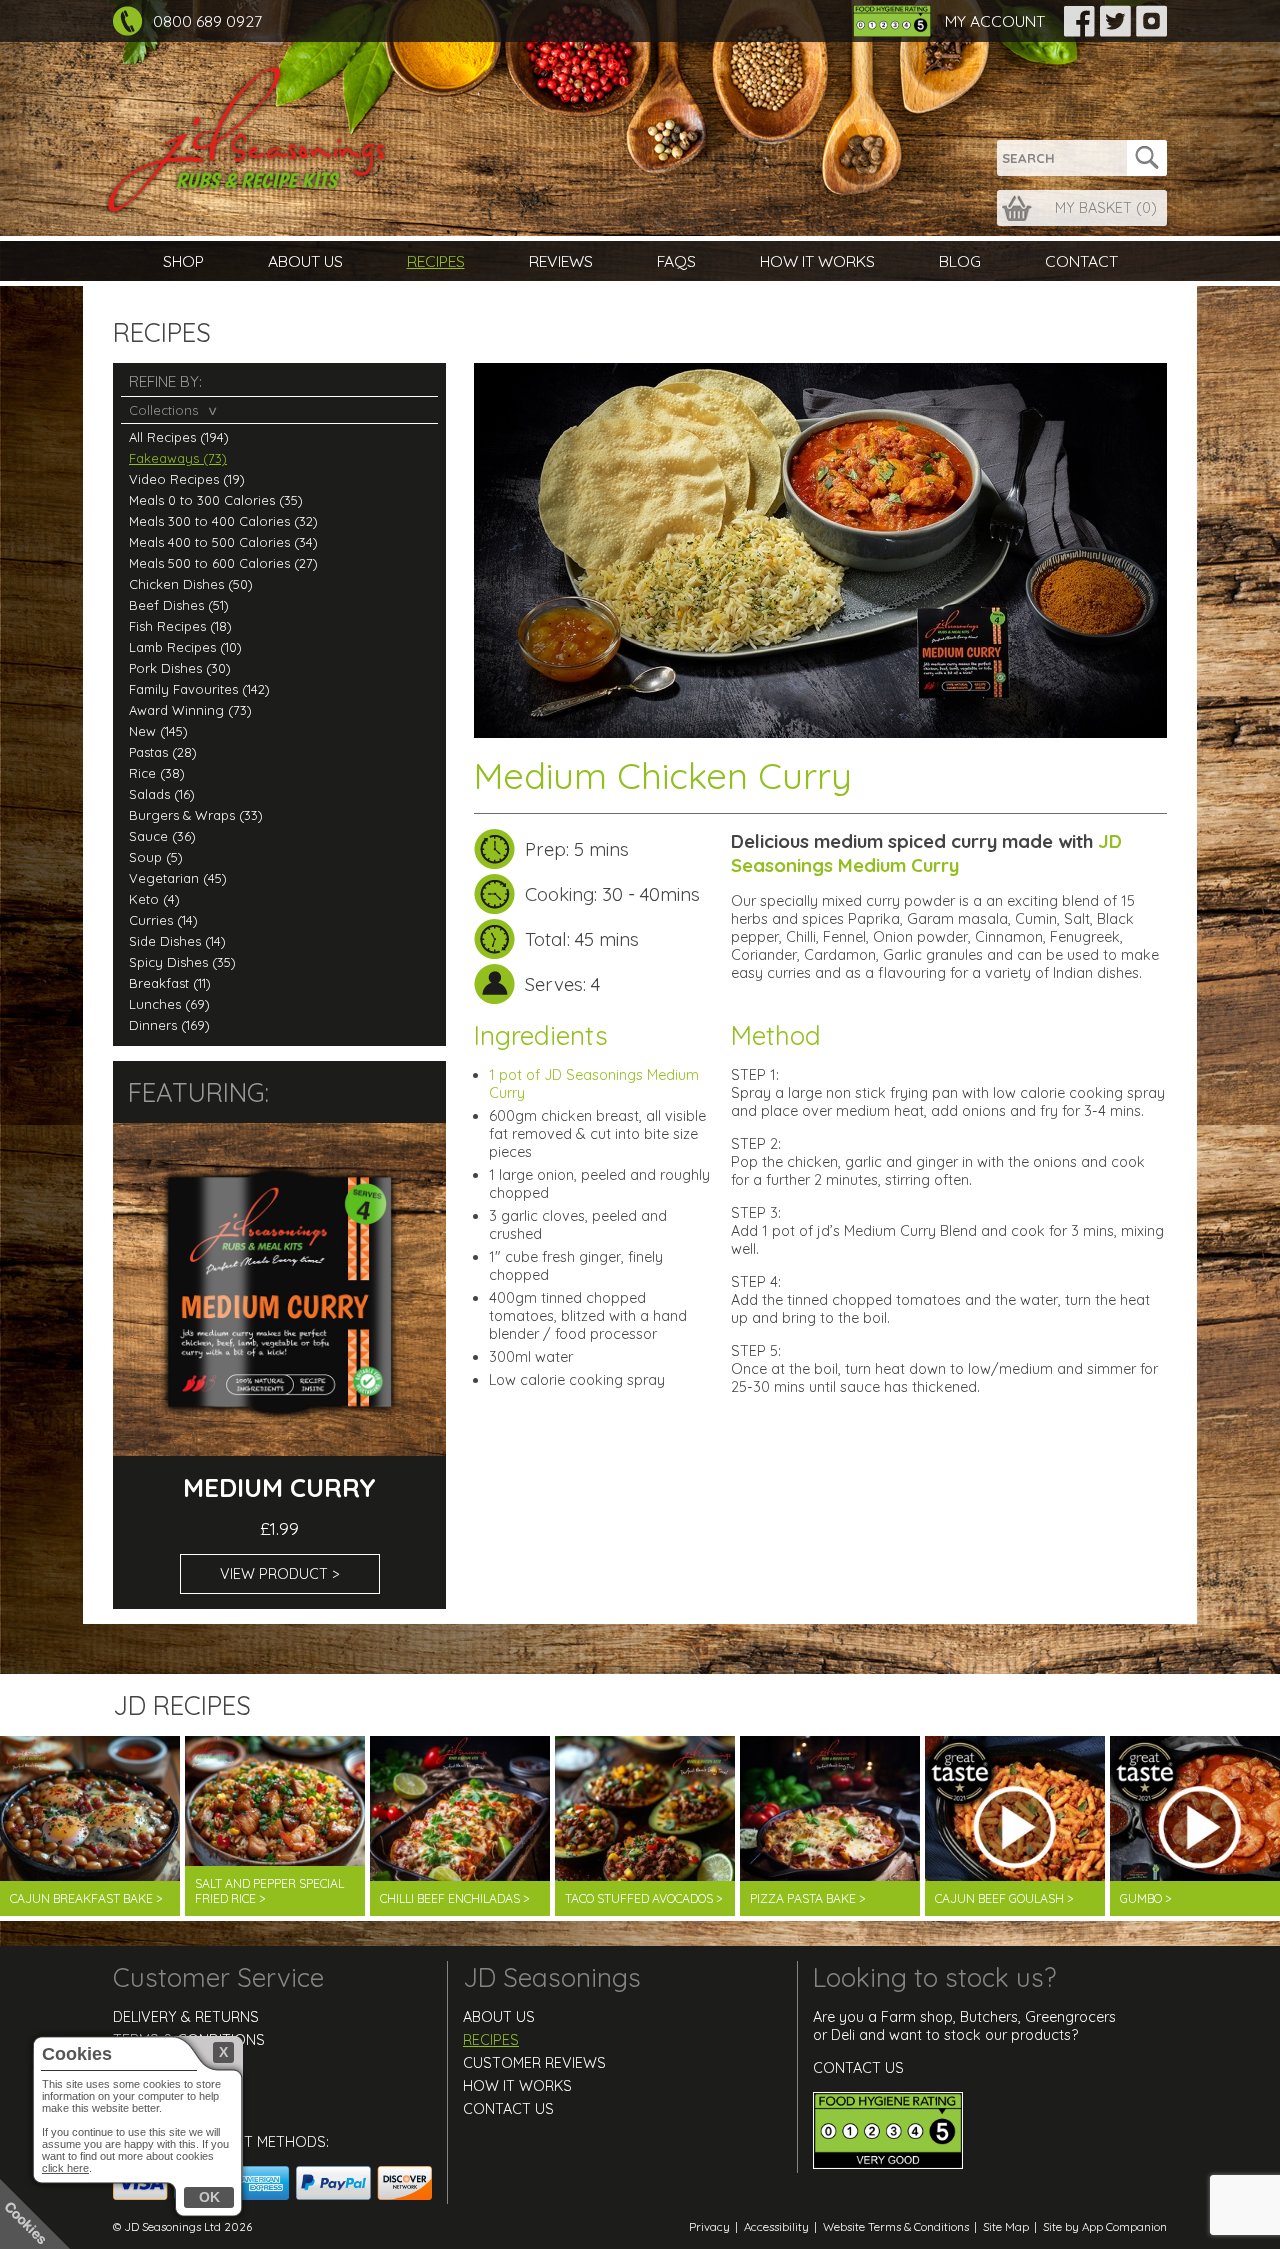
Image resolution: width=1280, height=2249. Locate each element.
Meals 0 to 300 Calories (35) (216, 500)
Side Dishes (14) (177, 941)
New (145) (158, 731)
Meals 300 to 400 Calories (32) (223, 521)
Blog (960, 261)
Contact (1081, 261)
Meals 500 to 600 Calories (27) (223, 563)
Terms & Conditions (189, 2040)
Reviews (561, 261)
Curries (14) (163, 920)
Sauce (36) (162, 836)
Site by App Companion (1105, 2226)
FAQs (676, 261)
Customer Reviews (534, 2063)
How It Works (817, 261)
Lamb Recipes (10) (185, 647)
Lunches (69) (169, 1004)
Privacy (709, 2226)
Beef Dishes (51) (179, 605)
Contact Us (158, 2109)
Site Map (1006, 2226)
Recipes (436, 261)
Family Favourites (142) (199, 689)
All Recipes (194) (179, 437)
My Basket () (1106, 208)
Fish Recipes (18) (180, 626)
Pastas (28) (163, 752)
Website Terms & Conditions (896, 2226)
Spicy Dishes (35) (182, 962)
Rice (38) (157, 773)
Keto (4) (154, 899)
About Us (305, 261)
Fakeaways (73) (178, 458)
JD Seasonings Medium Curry (926, 853)
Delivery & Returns (186, 2017)
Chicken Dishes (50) (191, 584)
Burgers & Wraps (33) (196, 815)
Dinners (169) (169, 1025)
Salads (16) (162, 794)
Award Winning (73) (190, 710)
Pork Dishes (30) (180, 668)
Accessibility (776, 2226)
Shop (183, 261)
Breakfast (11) (170, 983)
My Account (995, 21)
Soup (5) (156, 857)
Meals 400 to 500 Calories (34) (223, 542)
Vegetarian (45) (178, 878)
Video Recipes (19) (187, 479)
